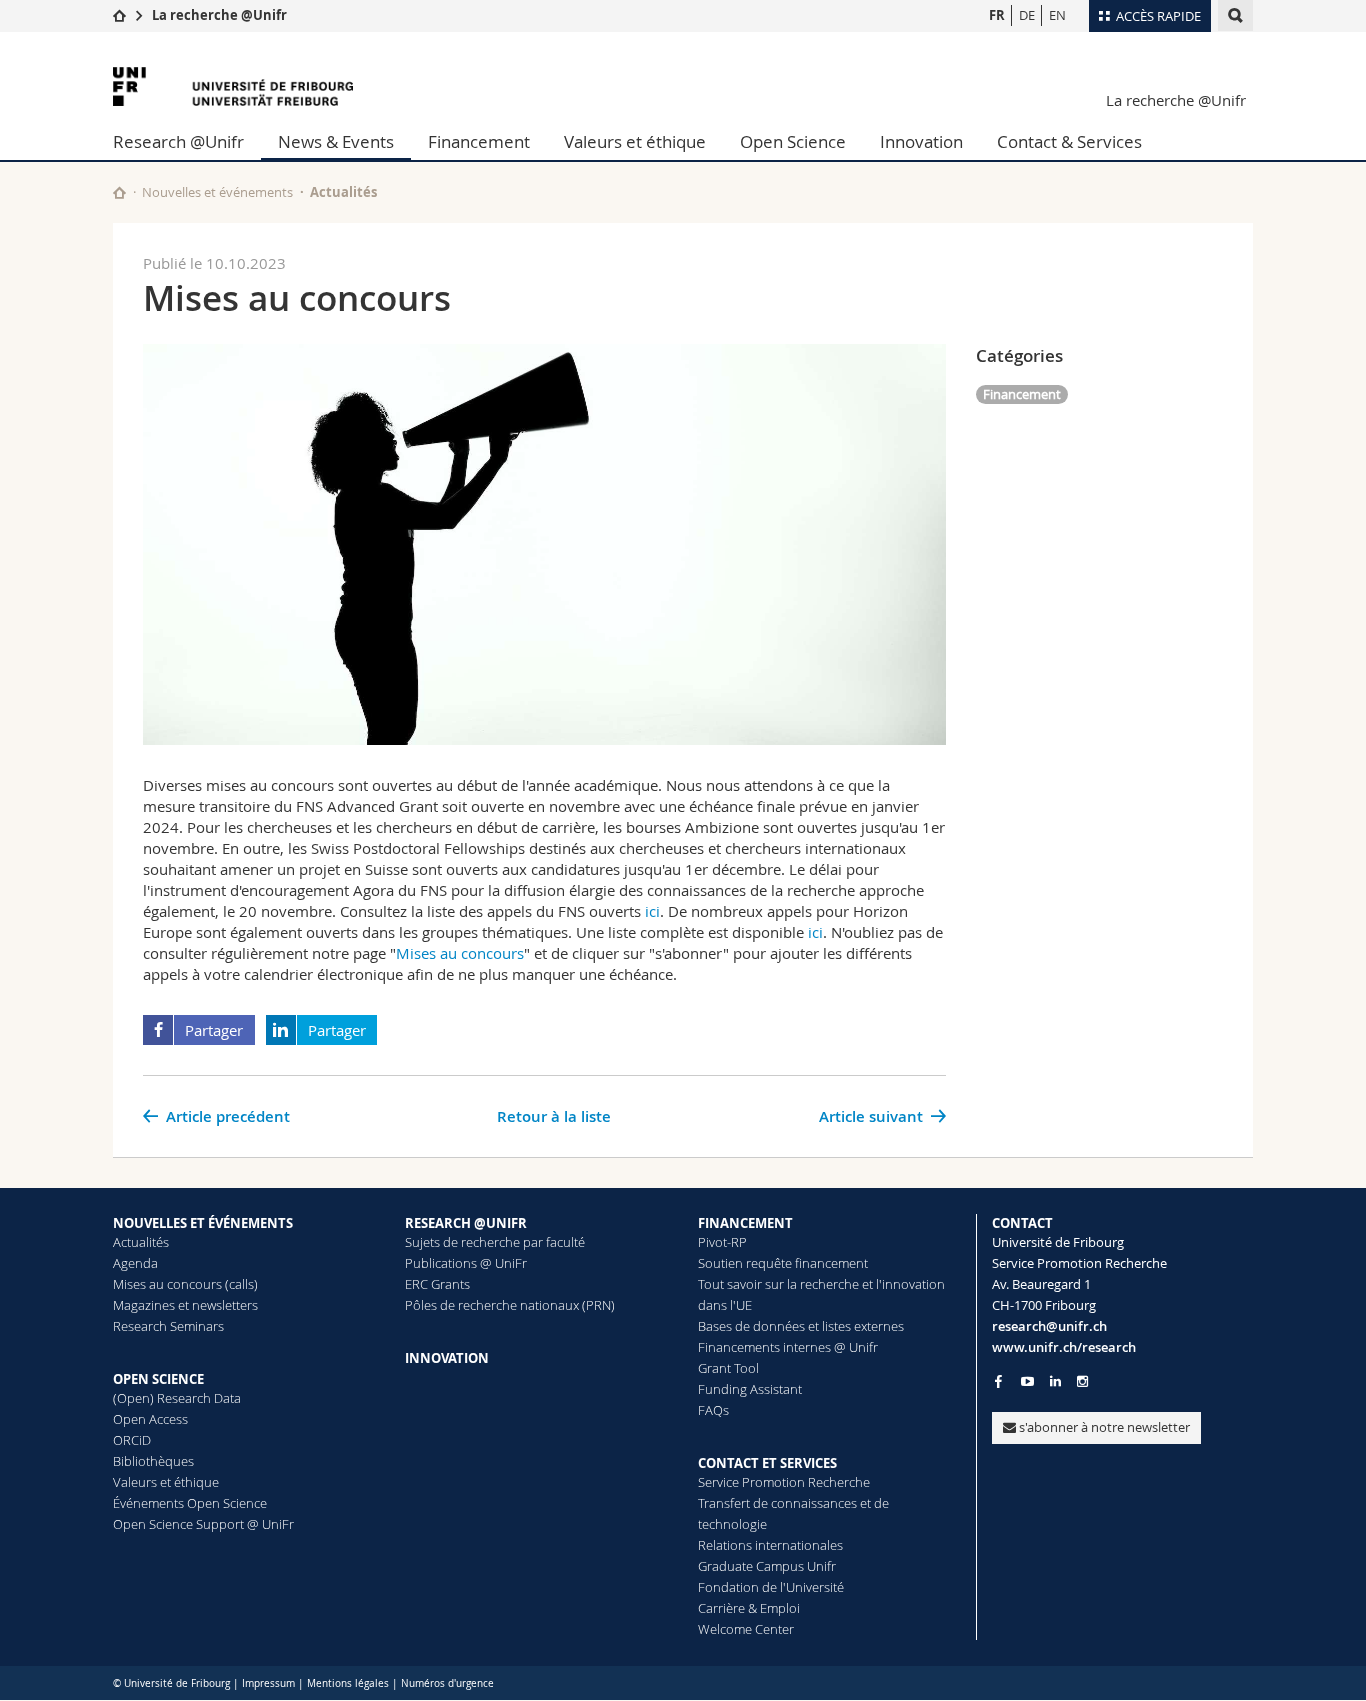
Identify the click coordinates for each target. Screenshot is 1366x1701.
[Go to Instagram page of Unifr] (1082, 1381)
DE (1027, 15)
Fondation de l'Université (771, 1587)
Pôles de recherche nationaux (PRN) (510, 1305)
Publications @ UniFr (466, 1263)
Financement (479, 141)
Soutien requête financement (783, 1263)
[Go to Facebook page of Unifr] (998, 1381)
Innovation (921, 141)
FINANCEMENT (745, 1223)
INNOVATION (447, 1358)
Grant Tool (728, 1368)
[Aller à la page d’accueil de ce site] (119, 192)
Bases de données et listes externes (801, 1326)
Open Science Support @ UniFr (203, 1524)
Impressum (268, 1683)
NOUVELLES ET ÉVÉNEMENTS (203, 1223)
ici (652, 911)
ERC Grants (437, 1284)
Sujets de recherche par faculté (495, 1242)
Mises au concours (460, 953)
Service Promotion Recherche (784, 1482)
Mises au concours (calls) (185, 1284)
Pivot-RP (722, 1242)
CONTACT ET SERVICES (767, 1463)
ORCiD (132, 1440)
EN (1057, 15)
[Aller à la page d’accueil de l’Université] (233, 86)
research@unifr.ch (1049, 1326)
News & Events (336, 141)
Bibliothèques (153, 1461)
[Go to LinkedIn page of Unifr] (1055, 1381)
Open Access (150, 1419)
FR (997, 15)
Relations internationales (770, 1545)
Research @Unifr (178, 141)
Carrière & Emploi (749, 1608)
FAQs (713, 1410)
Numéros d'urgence (447, 1683)
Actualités (141, 1242)
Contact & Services (1069, 141)
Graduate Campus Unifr (767, 1566)
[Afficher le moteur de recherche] (1235, 15)
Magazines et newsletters (185, 1305)
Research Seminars (168, 1326)
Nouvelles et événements (217, 192)
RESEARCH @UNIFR (466, 1223)
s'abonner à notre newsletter (1103, 1427)
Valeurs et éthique (635, 141)
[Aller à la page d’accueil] (119, 15)
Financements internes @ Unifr (788, 1347)
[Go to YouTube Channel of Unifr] (1027, 1381)
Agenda (135, 1263)
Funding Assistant (750, 1389)
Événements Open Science (190, 1503)
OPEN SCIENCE (158, 1379)
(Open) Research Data (177, 1398)
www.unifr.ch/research (1064, 1347)
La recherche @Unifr (219, 15)
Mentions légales (348, 1683)
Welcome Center (746, 1629)
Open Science (793, 141)
